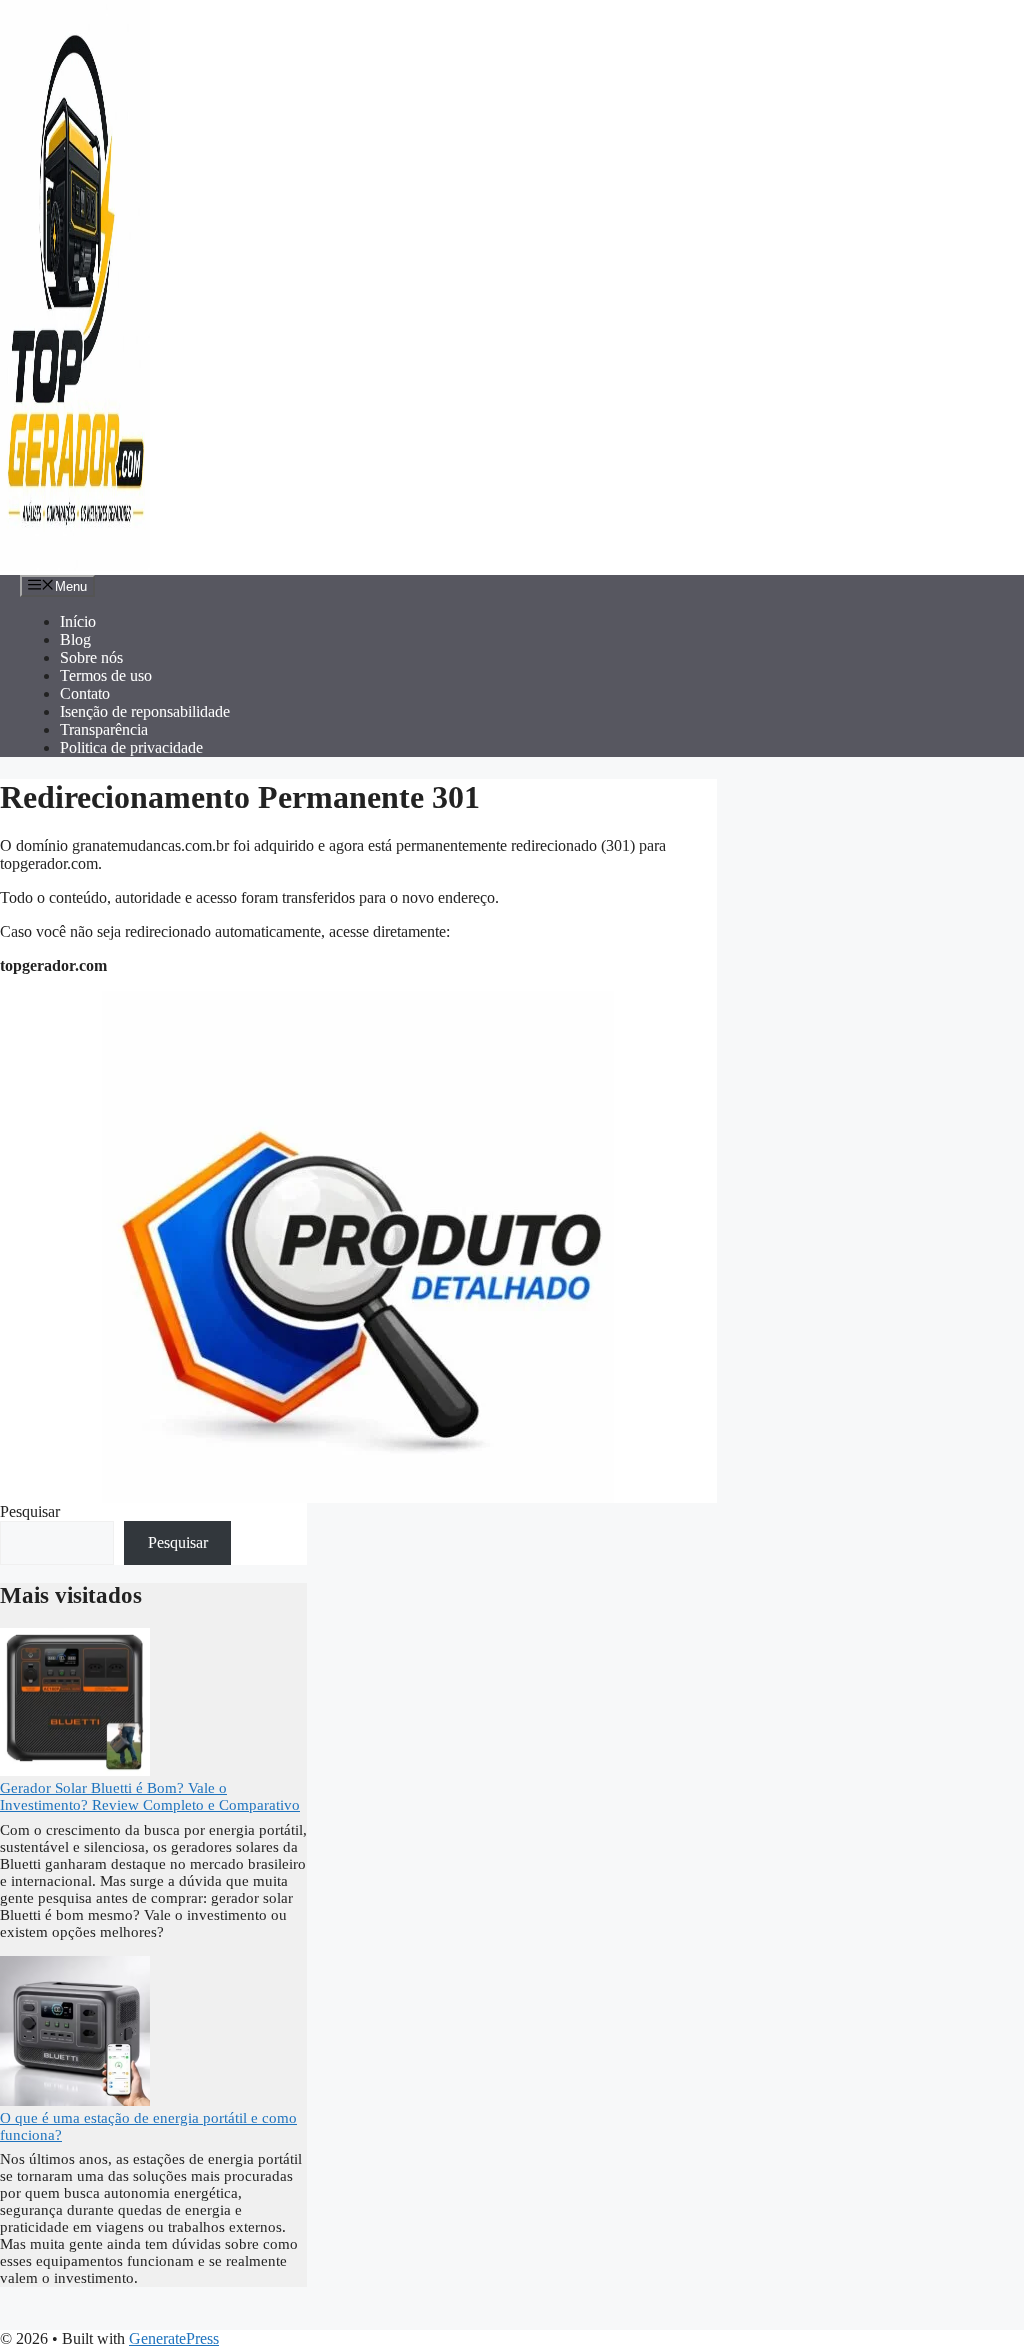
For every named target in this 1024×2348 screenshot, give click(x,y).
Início (78, 621)
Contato (85, 693)
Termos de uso (106, 675)
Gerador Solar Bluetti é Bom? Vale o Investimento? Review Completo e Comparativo (150, 1796)
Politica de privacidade (131, 747)
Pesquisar (30, 1511)
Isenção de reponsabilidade (145, 711)
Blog (75, 639)
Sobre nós (91, 657)
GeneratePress (174, 2338)
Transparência (104, 729)
